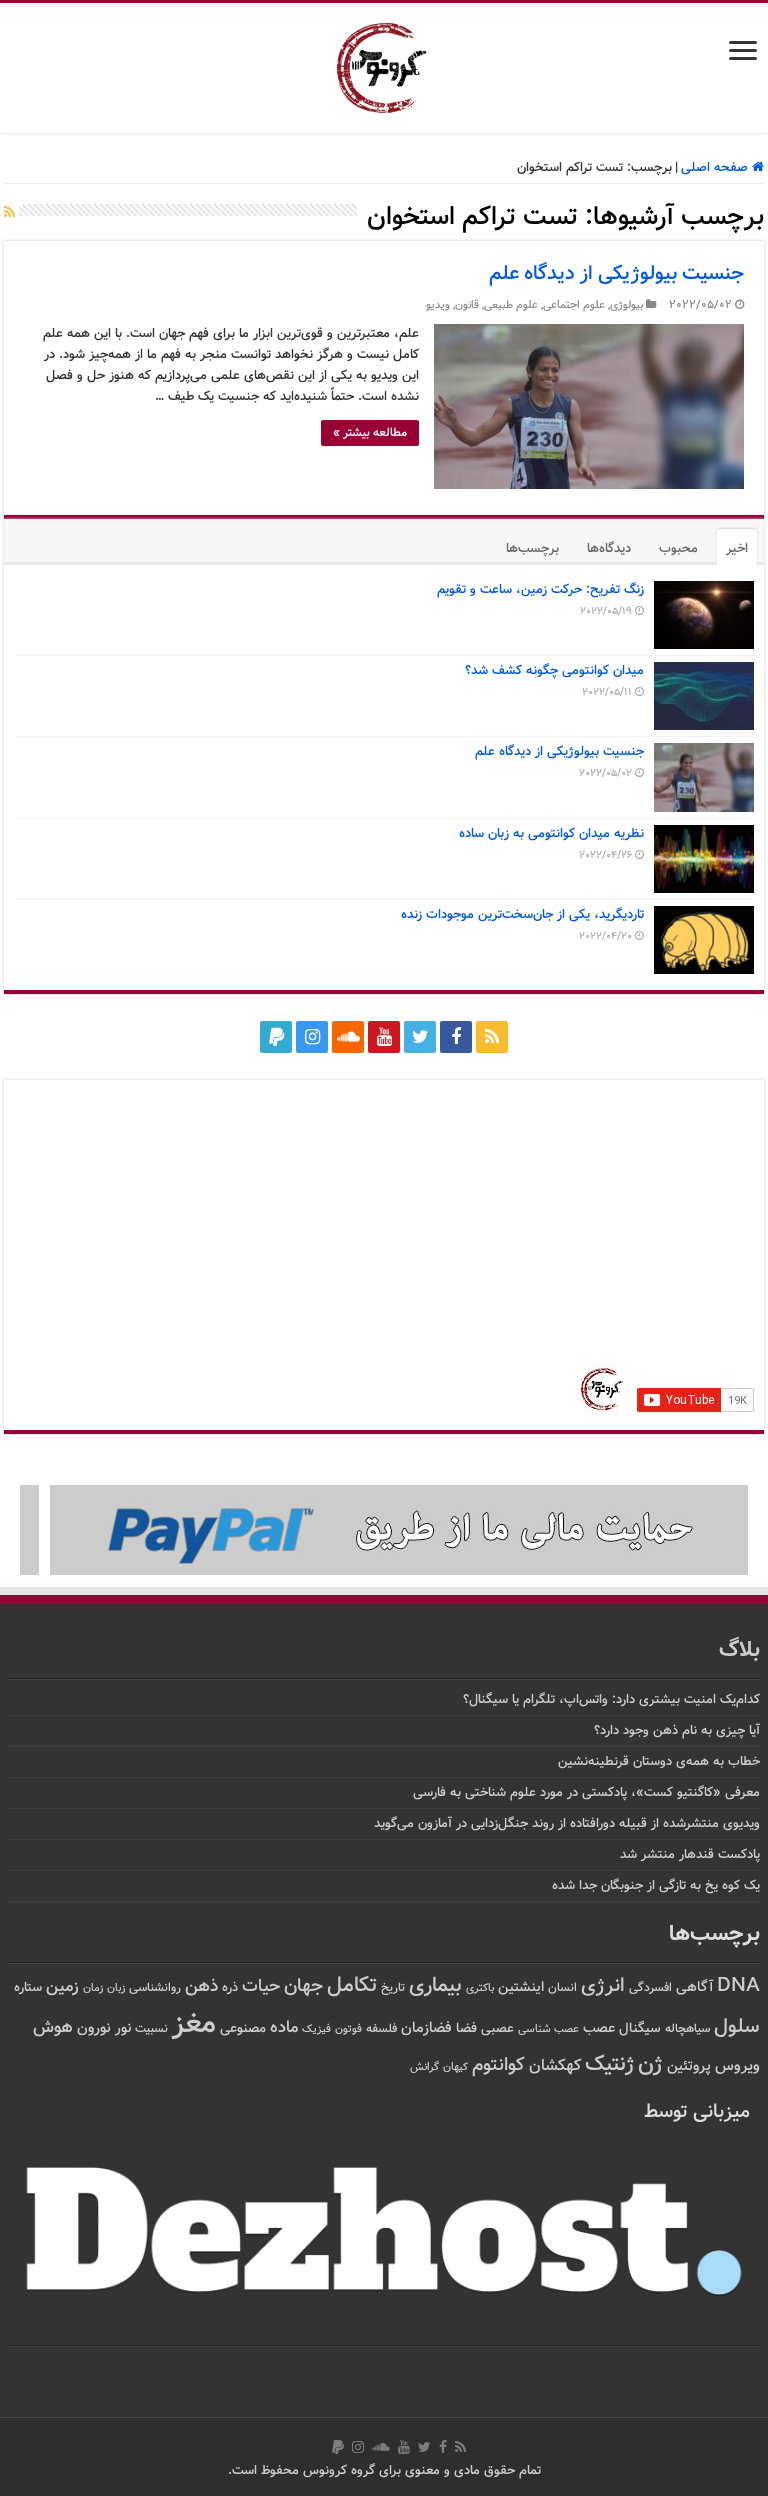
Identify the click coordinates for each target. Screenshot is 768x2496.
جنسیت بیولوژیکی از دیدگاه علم (616, 274)
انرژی (603, 1986)
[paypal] (276, 1037)
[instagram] (312, 1037)
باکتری (480, 1988)
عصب (599, 2028)
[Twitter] (420, 1037)
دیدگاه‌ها (609, 549)
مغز (194, 2025)
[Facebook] (456, 1037)
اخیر (737, 549)
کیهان (455, 2067)
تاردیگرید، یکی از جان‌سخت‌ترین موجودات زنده (522, 915)
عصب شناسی (548, 2029)
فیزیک (316, 2029)
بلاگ (739, 1650)
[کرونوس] (384, 64)
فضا (466, 2028)
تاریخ (393, 1988)
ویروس (737, 2066)
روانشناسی (155, 1988)
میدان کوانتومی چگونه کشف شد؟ (554, 671)
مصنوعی (243, 2028)
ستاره (28, 1988)
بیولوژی (626, 305)
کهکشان (555, 2066)
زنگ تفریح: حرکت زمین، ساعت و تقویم (540, 590)
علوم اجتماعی (574, 305)
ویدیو (438, 305)
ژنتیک (609, 2064)
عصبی (497, 2029)
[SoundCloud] (348, 1037)
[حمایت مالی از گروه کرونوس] (384, 1531)
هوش (53, 2027)
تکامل (352, 1985)
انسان (562, 1988)
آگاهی (694, 1987)
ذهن (201, 1986)
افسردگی (650, 1988)
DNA (738, 1986)
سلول (737, 2027)
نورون (94, 2028)
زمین (62, 1987)
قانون (467, 305)
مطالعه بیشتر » (370, 433)
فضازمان (426, 2028)
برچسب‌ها (532, 549)
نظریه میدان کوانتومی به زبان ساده (551, 834)
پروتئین (689, 2066)
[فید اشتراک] (9, 214)
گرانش (424, 2067)
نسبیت (151, 2029)
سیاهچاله (687, 2029)
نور (123, 2028)
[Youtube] (384, 1037)
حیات (261, 1986)
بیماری (435, 1986)
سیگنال (640, 2028)
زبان (116, 1988)
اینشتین (521, 1987)
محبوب (678, 549)
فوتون (348, 2029)
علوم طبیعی (511, 305)
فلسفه (381, 2029)
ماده (284, 2028)
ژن (650, 2065)
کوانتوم (498, 2065)
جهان (303, 1986)
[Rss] (492, 1037)
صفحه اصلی (716, 168)
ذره (230, 1988)
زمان (93, 1988)
